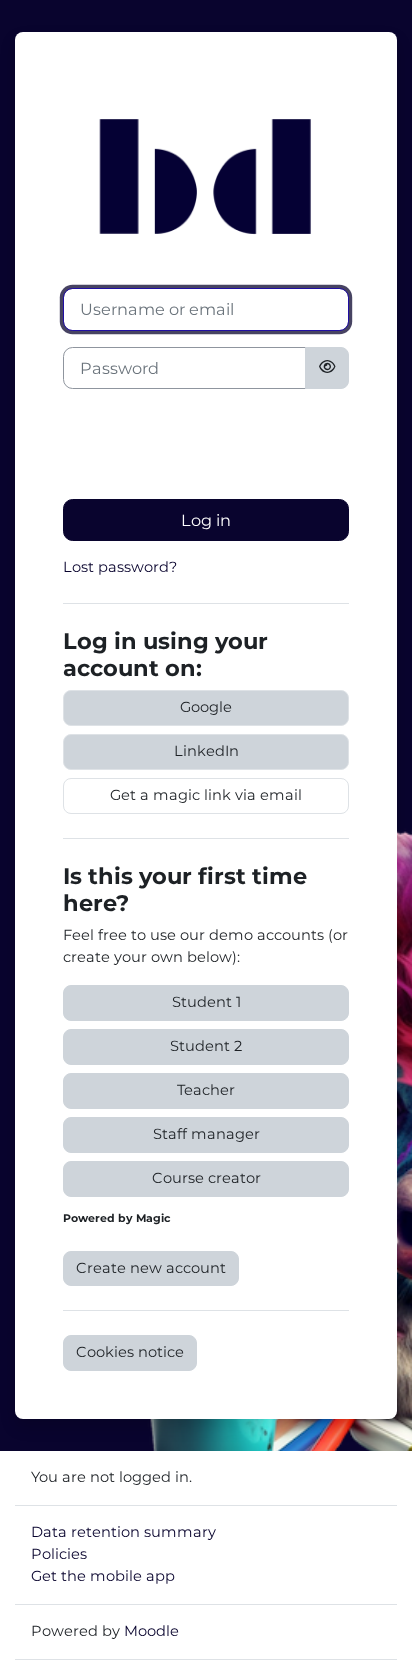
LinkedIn (206, 751)
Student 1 (206, 1002)
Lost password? (120, 567)
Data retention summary (123, 1532)
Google (206, 707)
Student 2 (206, 1046)
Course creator (206, 1178)
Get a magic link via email (206, 795)
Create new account (151, 1268)
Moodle (151, 1631)
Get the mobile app (103, 1576)
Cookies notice (130, 1352)
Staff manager (206, 1134)
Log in (206, 520)
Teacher (206, 1090)
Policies (59, 1554)
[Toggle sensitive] (327, 368)
